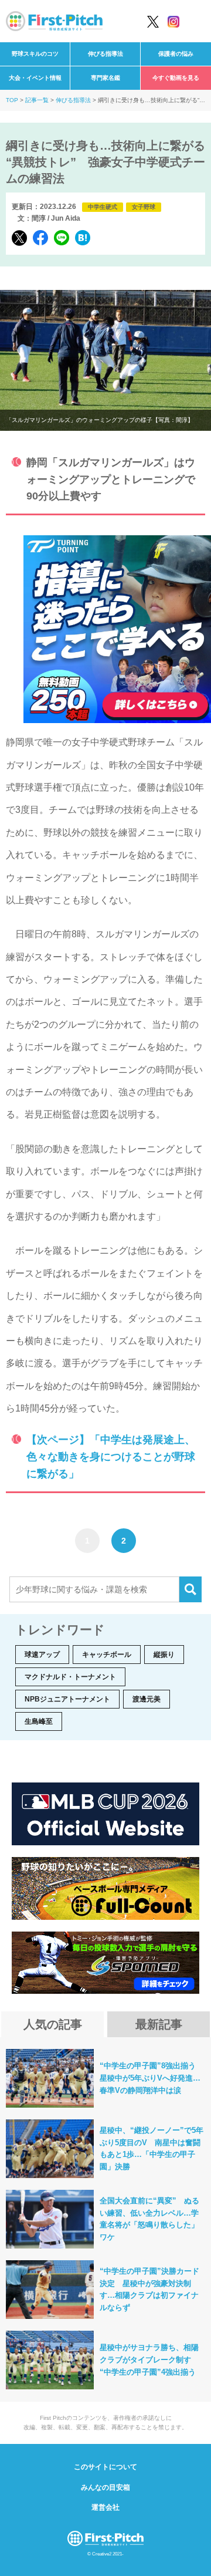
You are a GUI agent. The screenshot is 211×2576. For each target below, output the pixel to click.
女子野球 (144, 207)
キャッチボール (107, 1655)
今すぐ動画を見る (176, 78)
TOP (12, 100)
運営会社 (105, 2507)
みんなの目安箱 (105, 2487)
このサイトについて (105, 2467)
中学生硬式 (103, 207)
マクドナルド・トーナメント (70, 1677)
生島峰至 (39, 1721)
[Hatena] (83, 238)
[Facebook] (40, 238)
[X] (19, 238)
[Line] (62, 238)
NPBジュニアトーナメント (67, 1699)
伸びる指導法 (105, 54)
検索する (190, 1589)
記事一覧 (37, 100)
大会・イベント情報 (35, 78)
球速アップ (42, 1655)
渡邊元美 (147, 1699)
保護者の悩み (176, 54)
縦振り (164, 1655)
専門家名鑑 (105, 78)
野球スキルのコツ (35, 54)
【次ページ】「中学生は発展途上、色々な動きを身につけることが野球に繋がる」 (111, 1457)
